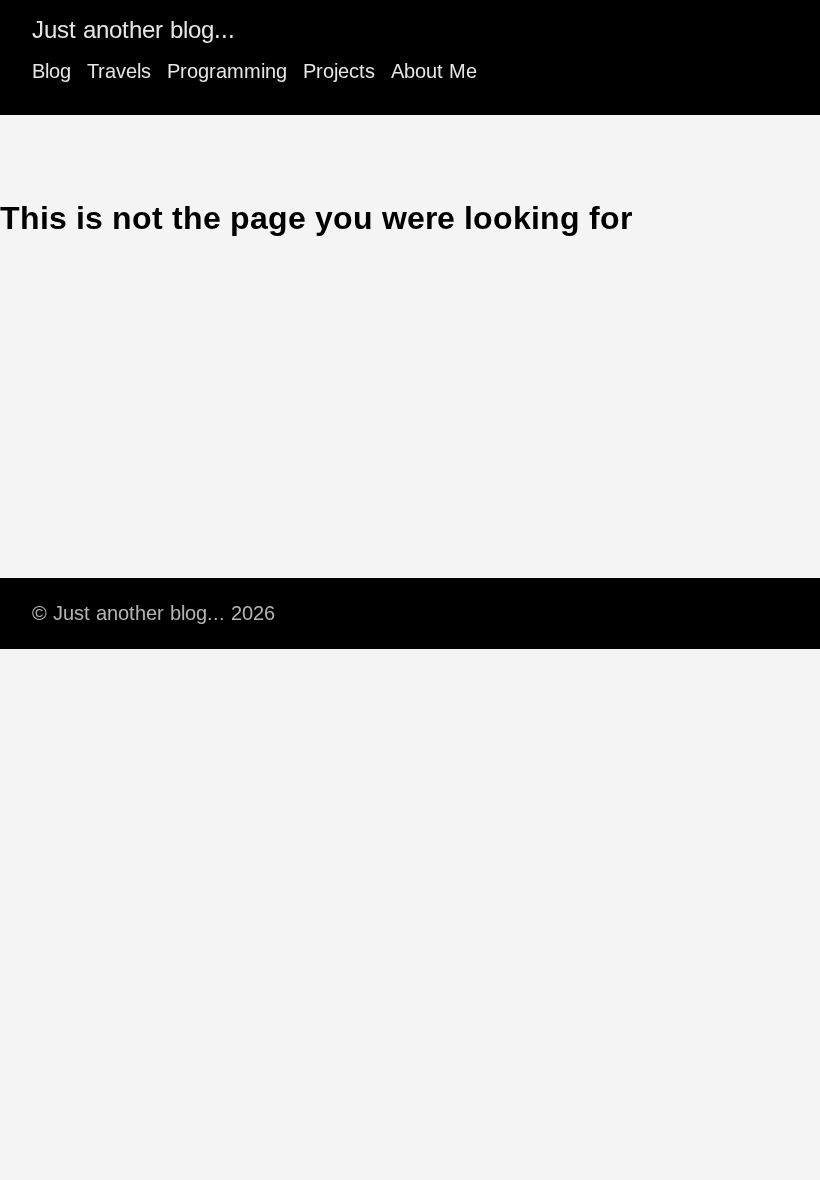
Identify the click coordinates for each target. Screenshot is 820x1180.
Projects (339, 71)
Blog (51, 71)
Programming (227, 71)
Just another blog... (133, 29)
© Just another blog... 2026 (153, 613)
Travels (119, 71)
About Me (434, 71)
